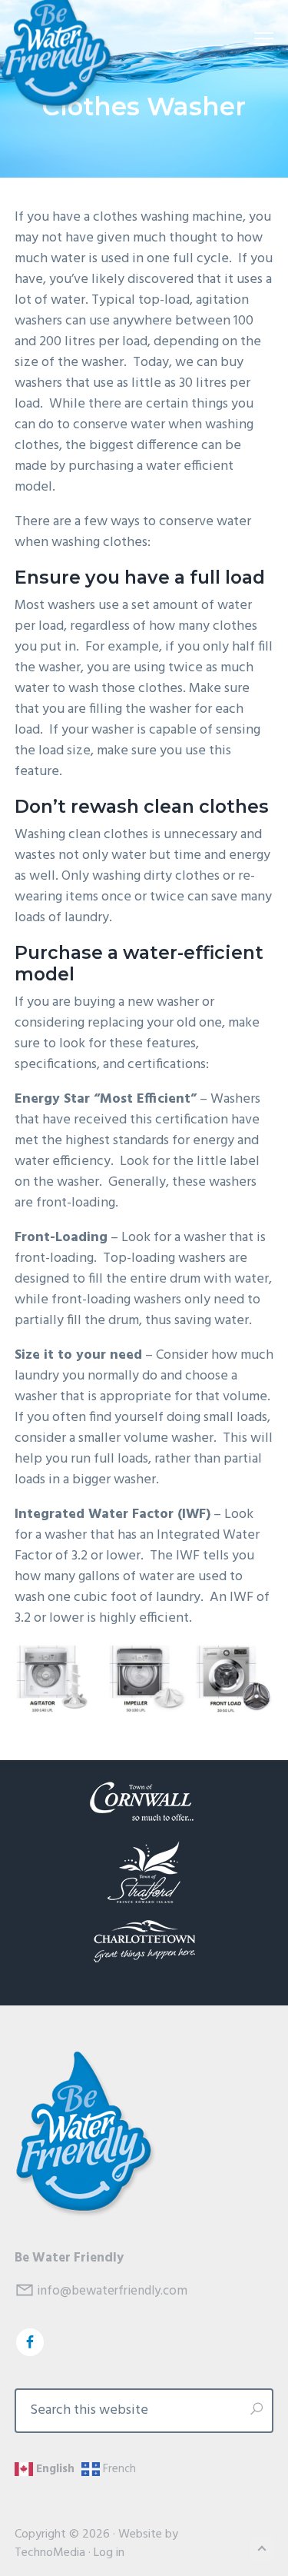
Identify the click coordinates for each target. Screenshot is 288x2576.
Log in (109, 2553)
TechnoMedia (50, 2553)
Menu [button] (245, 38)
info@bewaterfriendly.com (112, 2291)
